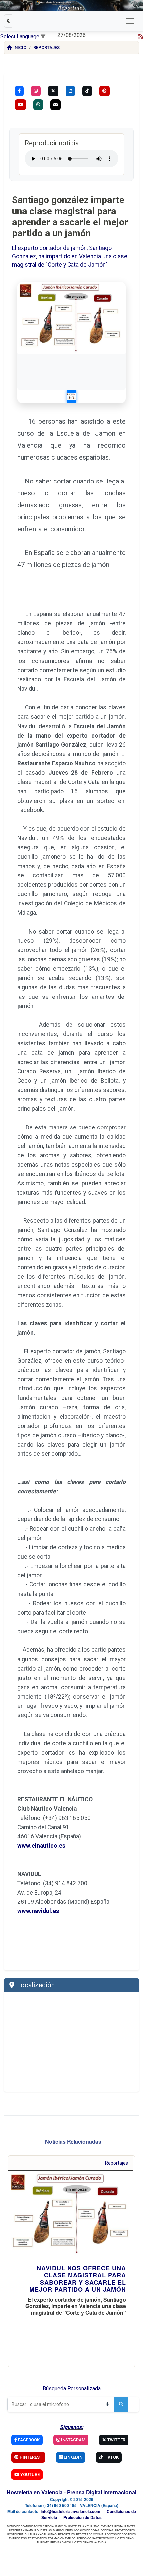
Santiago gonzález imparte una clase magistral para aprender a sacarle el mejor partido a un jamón (70, 217)
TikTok (111, 2457)
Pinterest (30, 2457)
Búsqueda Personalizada (72, 2388)
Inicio (20, 48)
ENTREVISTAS (18, 2538)
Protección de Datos (82, 2517)
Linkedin (72, 2457)
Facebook (28, 2440)
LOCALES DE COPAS (87, 2530)
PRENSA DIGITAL (61, 2542)
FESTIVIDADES (37, 2538)
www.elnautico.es (41, 1846)
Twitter (116, 2440)
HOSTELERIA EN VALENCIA (89, 2542)
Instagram (73, 2440)
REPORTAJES (66, 2534)
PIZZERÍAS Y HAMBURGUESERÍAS (30, 2530)
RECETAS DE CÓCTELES (120, 2534)
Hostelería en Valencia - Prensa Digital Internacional (71, 2492)
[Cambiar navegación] (130, 21)
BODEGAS (107, 2530)
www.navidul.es (38, 1911)
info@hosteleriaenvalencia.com (71, 2511)
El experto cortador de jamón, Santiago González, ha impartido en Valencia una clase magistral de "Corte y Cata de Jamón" (70, 256)
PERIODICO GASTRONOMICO (95, 2538)
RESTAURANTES (125, 2526)
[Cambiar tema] (9, 21)
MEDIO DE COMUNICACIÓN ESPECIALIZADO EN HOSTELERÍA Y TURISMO (53, 2526)
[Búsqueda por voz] (107, 2404)
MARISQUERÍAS (63, 2530)
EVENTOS (107, 2526)
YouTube (29, 2474)
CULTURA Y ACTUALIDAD (41, 2534)
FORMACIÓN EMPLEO (62, 2538)
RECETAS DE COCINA (90, 2534)
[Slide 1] (71, 397)
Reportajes (46, 48)
